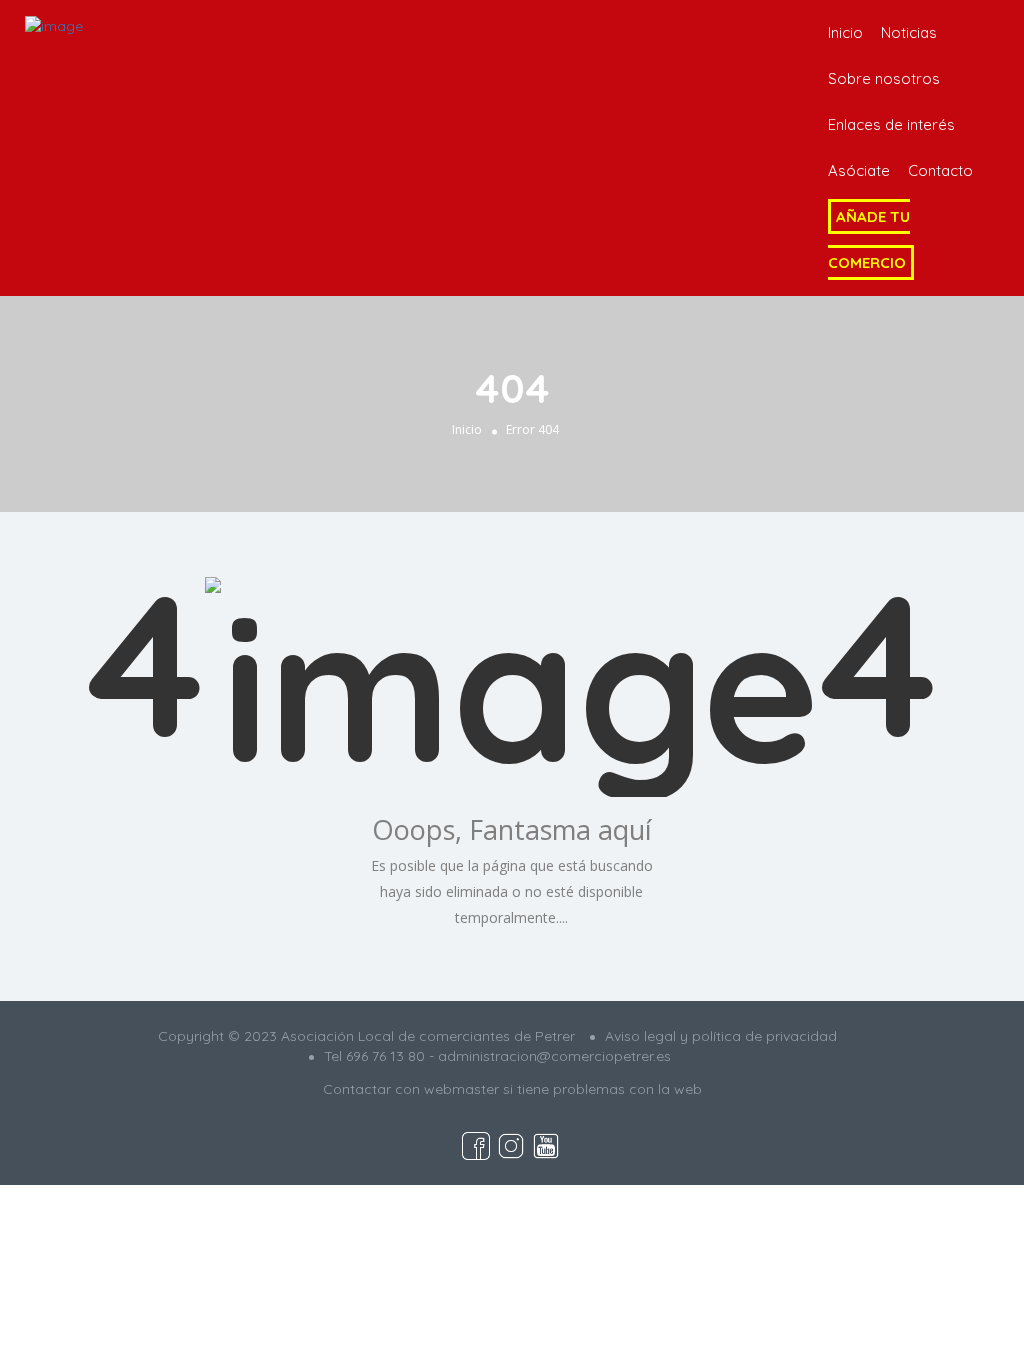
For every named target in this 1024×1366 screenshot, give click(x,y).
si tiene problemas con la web (602, 1089)
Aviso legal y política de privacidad (721, 1036)
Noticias (909, 32)
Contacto (940, 170)
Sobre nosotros (884, 78)
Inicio (845, 32)
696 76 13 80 (385, 1056)
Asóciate (859, 170)
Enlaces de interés (891, 124)
